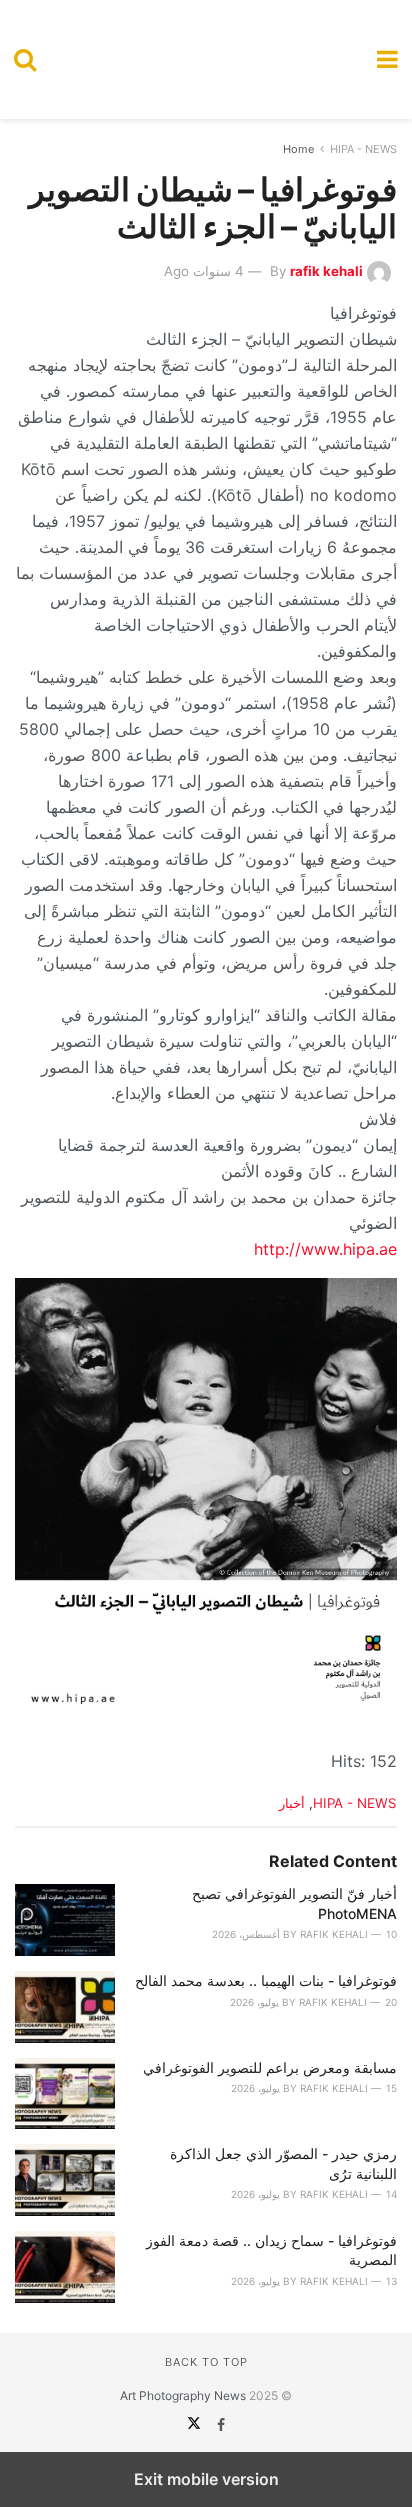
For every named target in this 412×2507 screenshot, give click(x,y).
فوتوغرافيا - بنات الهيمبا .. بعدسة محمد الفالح (266, 1980)
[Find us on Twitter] (194, 2424)
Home (298, 149)
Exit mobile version (206, 2479)
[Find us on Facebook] (219, 2424)
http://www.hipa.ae (325, 1249)
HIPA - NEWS (363, 149)
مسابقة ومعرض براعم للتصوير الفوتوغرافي (270, 2067)
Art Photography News (183, 2395)
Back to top (206, 2362)
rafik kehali (326, 271)
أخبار (292, 1803)
